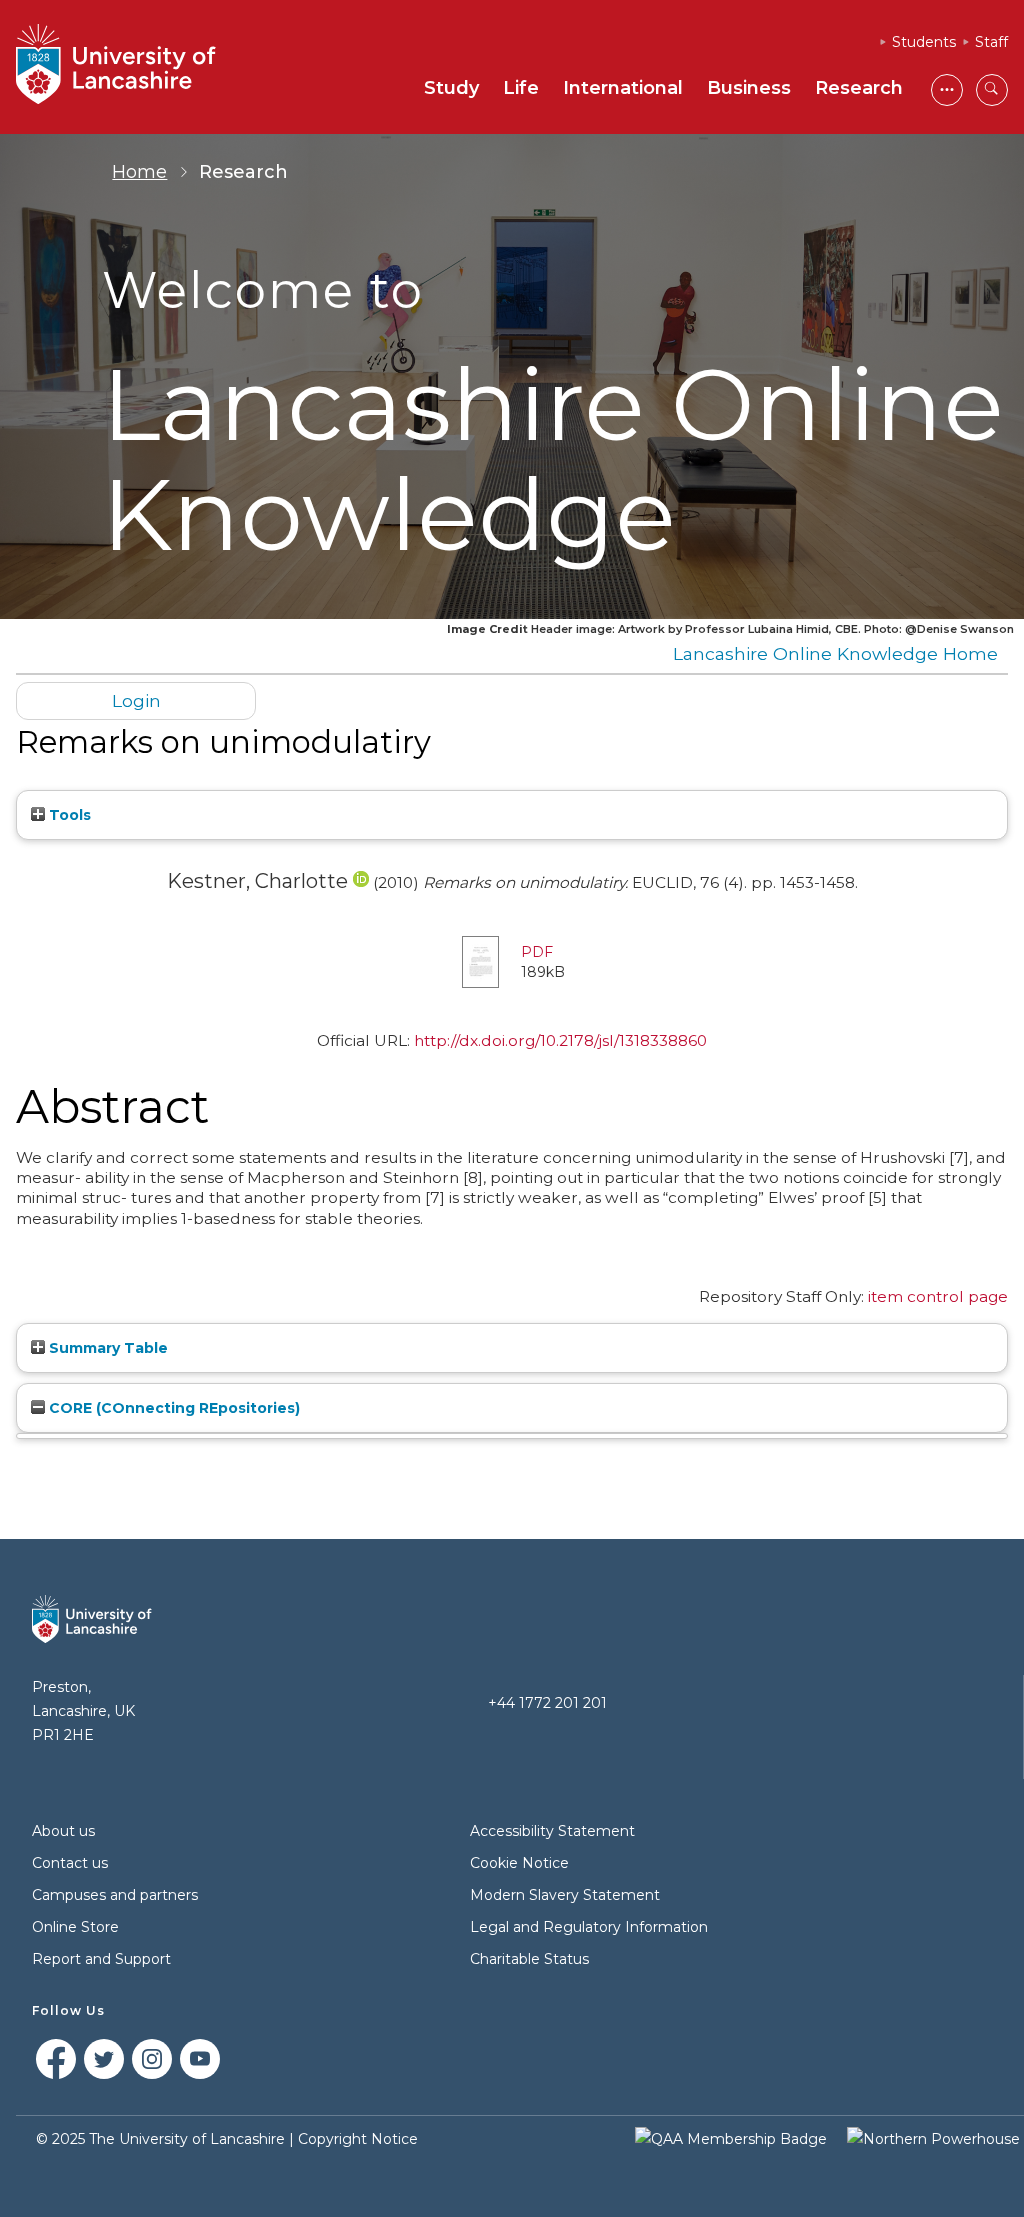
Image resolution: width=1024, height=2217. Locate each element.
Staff (991, 42)
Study (451, 88)
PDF (537, 952)
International (623, 88)
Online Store (75, 1927)
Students (924, 42)
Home (139, 172)
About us (63, 1831)
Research (859, 88)
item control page (938, 1296)
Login (136, 700)
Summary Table (106, 1348)
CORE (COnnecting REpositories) (172, 1408)
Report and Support (101, 1959)
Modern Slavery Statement (565, 1895)
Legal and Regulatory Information (589, 1927)
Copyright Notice (358, 2139)
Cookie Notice (519, 1863)
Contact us (70, 1863)
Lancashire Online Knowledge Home (835, 653)
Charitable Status (529, 1959)
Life (521, 88)
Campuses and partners (115, 1895)
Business (749, 88)
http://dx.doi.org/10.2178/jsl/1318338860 (560, 1040)
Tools (68, 815)
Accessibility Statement (552, 1831)
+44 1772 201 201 (547, 1703)
